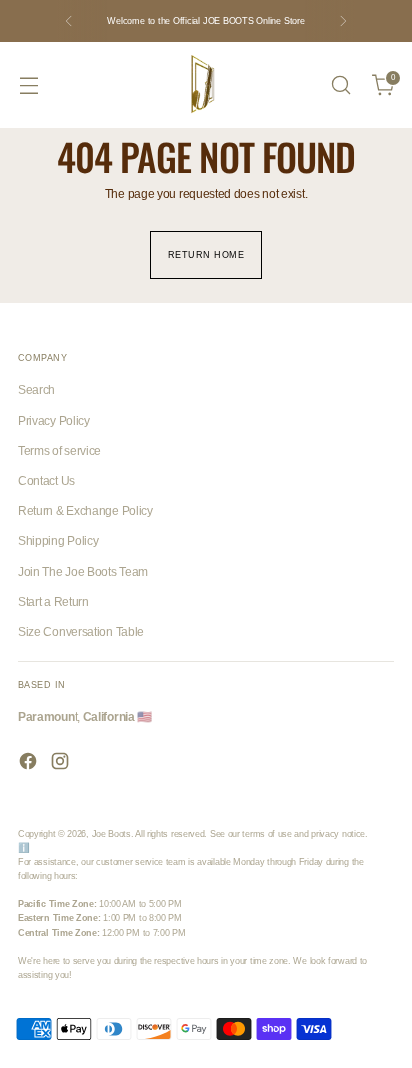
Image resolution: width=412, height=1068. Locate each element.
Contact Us (46, 481)
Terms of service (59, 451)
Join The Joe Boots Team (83, 572)
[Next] (343, 21)
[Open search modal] (340, 85)
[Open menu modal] (28, 85)
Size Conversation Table (81, 632)
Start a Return (53, 602)
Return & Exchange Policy (85, 511)
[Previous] (69, 21)
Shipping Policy (58, 541)
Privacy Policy (54, 421)
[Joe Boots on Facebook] (30, 763)
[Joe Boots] (206, 85)
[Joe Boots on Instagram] (62, 763)
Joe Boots (111, 833)
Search (36, 390)
